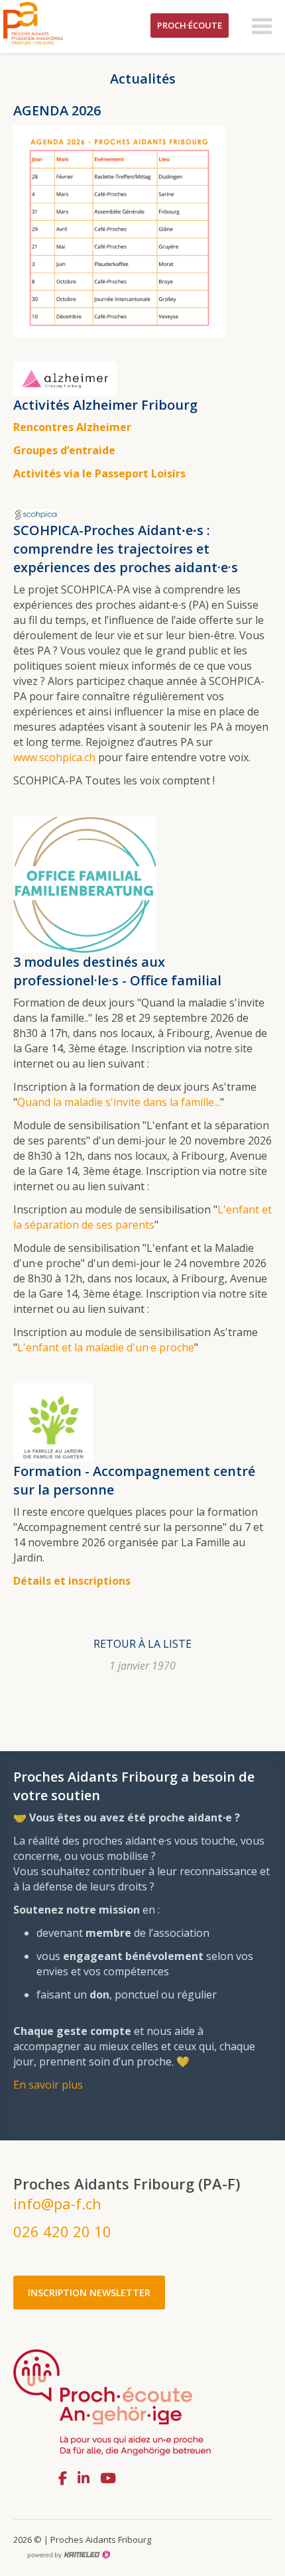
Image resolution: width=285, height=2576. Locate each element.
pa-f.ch (53, 23)
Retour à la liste (142, 1644)
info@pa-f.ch (57, 2203)
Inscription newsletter (89, 2293)
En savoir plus (48, 2085)
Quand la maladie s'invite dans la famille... (119, 1102)
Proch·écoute (190, 25)
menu (262, 27)
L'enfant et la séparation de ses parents (142, 1217)
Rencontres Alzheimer (72, 427)
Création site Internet (68, 2555)
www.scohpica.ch (54, 757)
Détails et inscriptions (72, 1581)
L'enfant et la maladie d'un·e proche (106, 1347)
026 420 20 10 (62, 2231)
